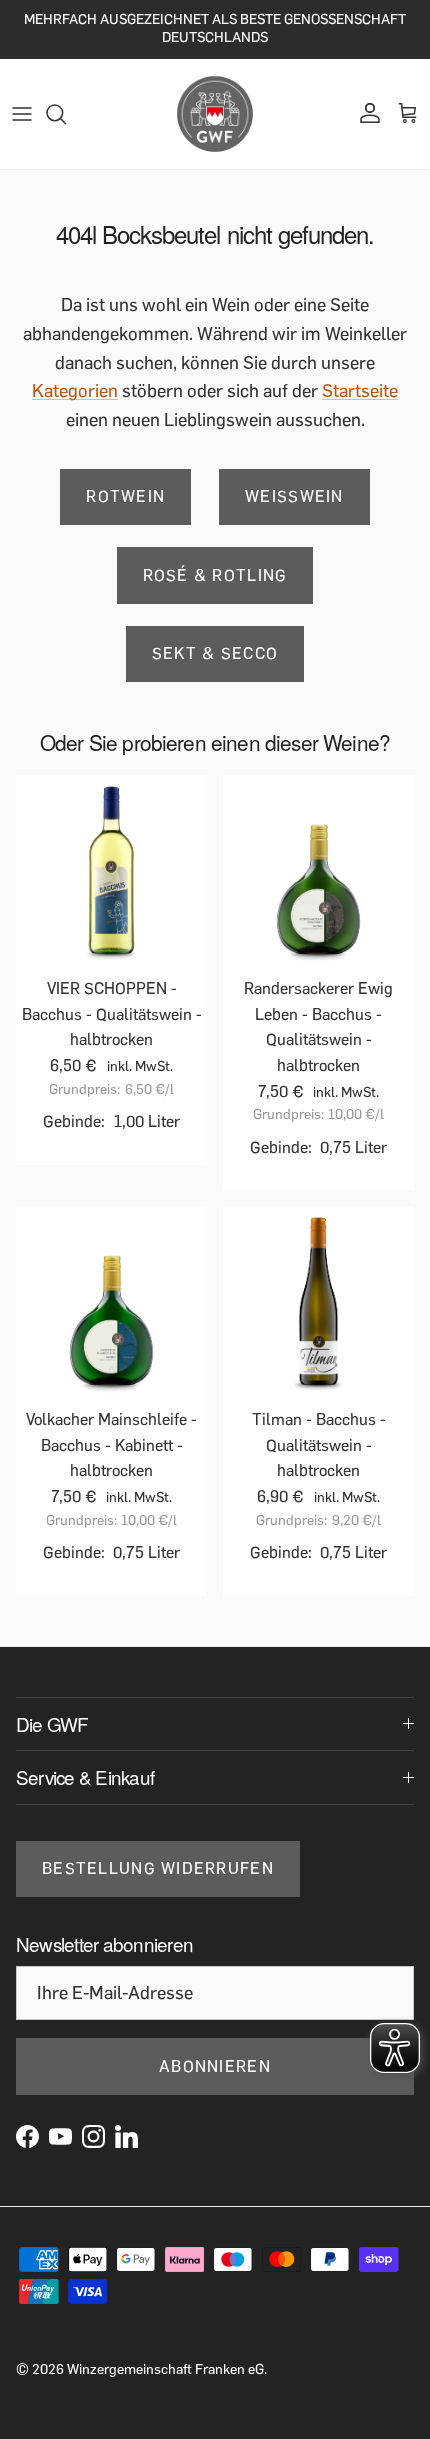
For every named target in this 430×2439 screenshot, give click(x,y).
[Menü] (22, 114)
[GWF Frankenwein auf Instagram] (93, 2136)
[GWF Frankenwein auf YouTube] (60, 2136)
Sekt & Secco (215, 653)
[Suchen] (66, 114)
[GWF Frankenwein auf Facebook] (27, 2136)
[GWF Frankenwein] (215, 114)
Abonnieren (215, 2066)
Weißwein (294, 496)
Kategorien (75, 391)
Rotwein (125, 496)
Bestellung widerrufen (158, 1868)
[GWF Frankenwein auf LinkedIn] (126, 2136)
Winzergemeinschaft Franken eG (165, 2369)
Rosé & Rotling (215, 575)
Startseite (360, 391)
